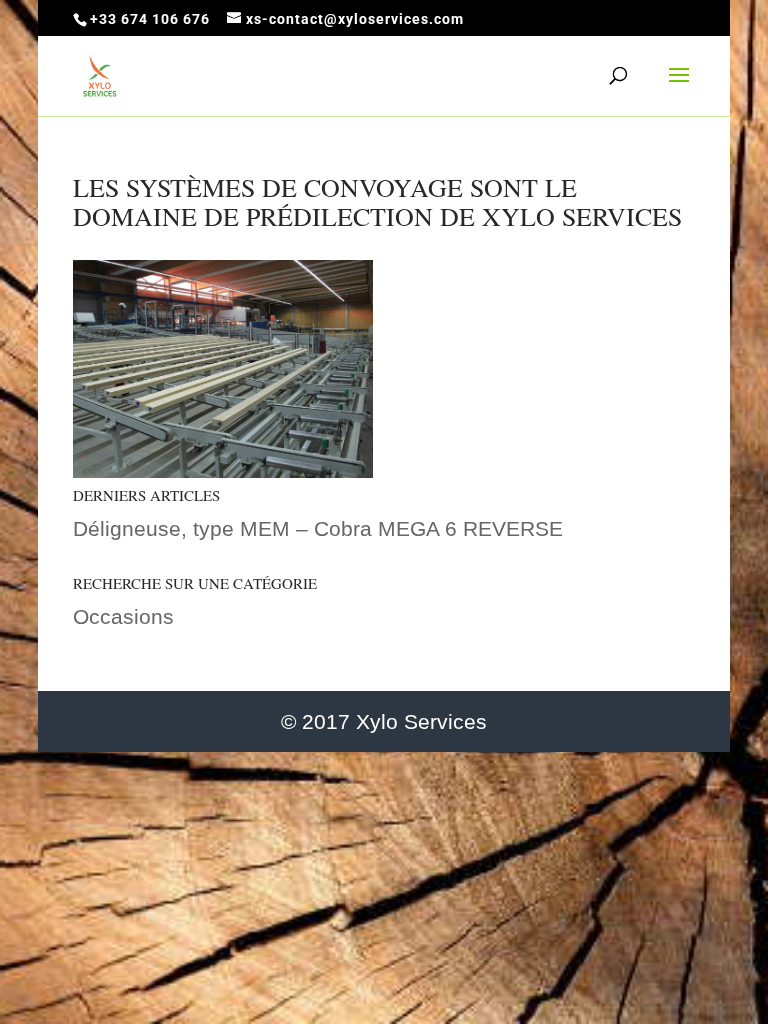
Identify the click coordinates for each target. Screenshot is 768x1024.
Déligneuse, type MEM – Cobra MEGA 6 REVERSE (318, 528)
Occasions (123, 616)
